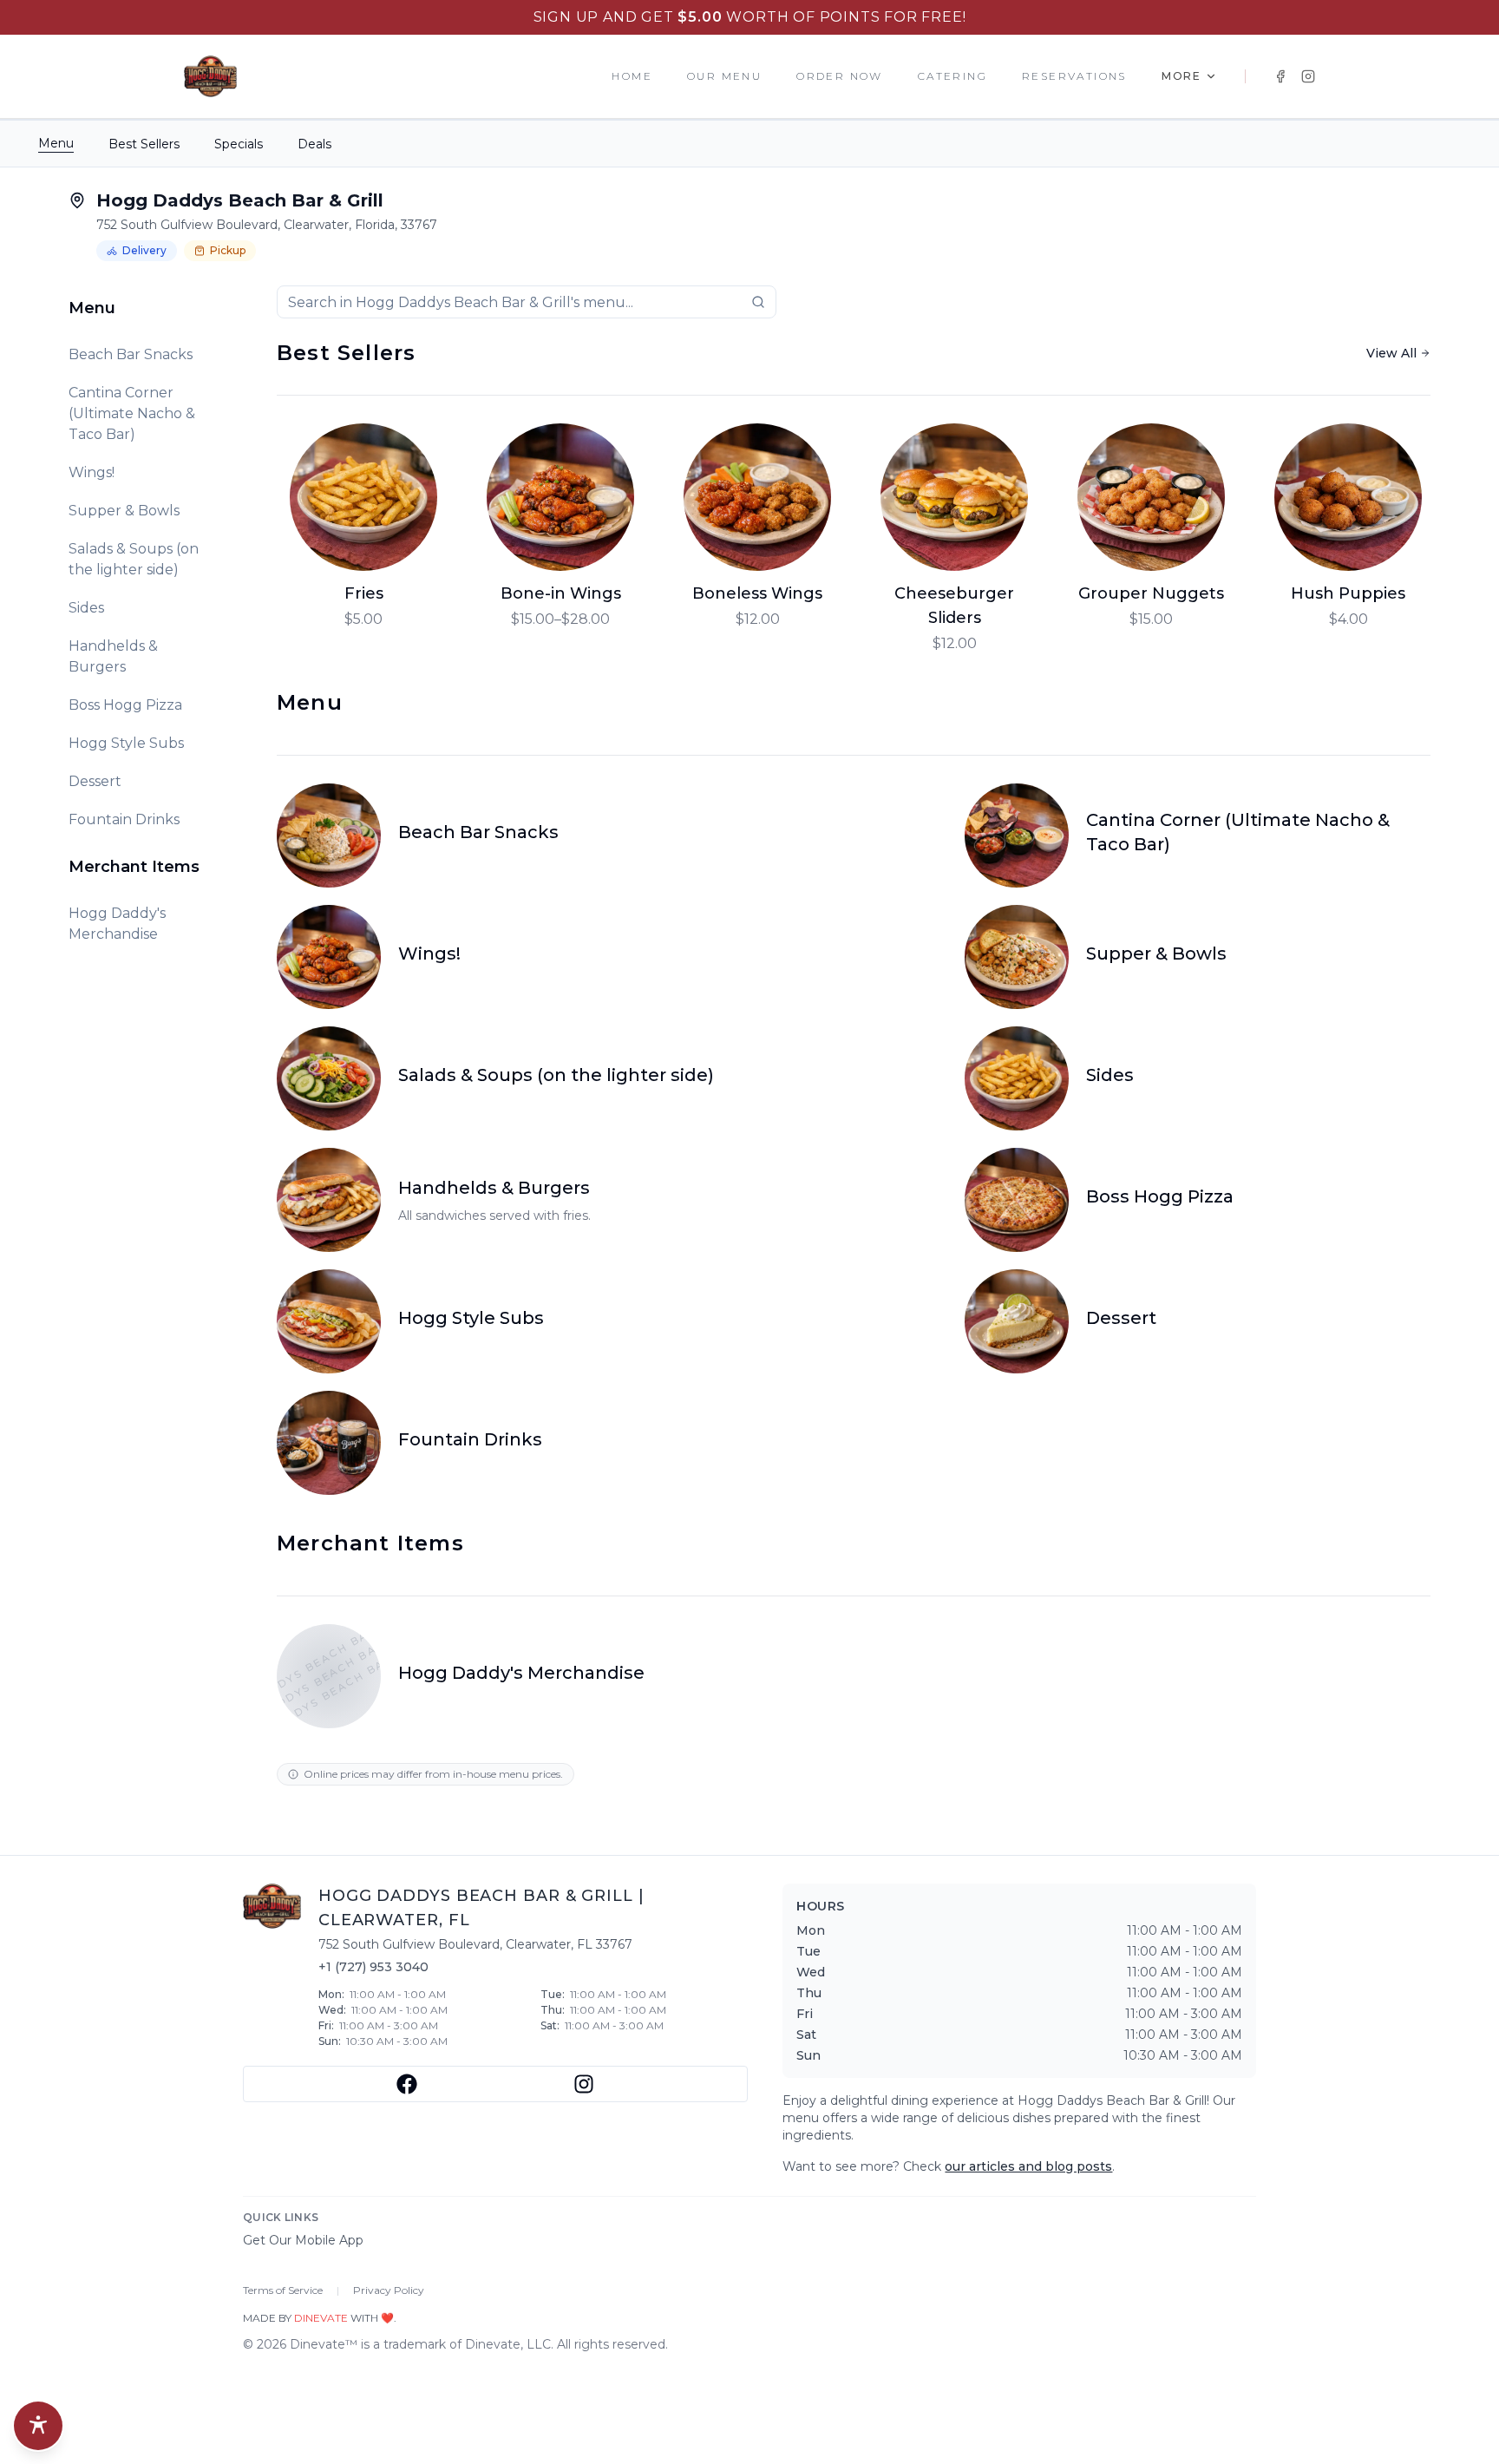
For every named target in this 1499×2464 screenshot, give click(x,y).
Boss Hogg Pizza (125, 705)
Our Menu (724, 76)
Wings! (92, 472)
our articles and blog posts (1028, 2166)
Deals (314, 144)
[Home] (210, 76)
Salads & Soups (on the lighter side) (134, 559)
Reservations (1074, 76)
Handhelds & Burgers (113, 656)
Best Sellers (144, 144)
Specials (239, 144)
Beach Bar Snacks (131, 354)
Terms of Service (283, 2290)
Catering (952, 76)
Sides (86, 608)
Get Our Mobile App (303, 2240)
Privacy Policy (389, 2290)
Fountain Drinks (124, 819)
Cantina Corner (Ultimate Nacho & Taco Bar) (132, 413)
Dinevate (321, 2318)
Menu (56, 143)
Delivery (144, 250)
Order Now (840, 76)
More (1182, 76)
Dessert (95, 781)
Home (632, 76)
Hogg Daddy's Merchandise (117, 924)
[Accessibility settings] (38, 2426)
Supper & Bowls (124, 511)
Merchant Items (134, 867)
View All (1391, 353)
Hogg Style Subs (126, 743)
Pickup (228, 250)
